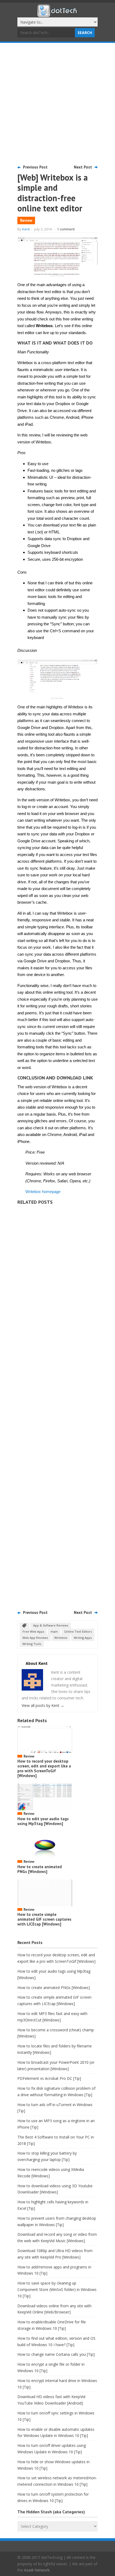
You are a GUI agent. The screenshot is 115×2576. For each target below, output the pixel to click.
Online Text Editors (78, 1631)
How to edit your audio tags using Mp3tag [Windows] (43, 1821)
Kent (26, 229)
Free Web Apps (33, 1631)
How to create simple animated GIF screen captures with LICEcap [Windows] (44, 1919)
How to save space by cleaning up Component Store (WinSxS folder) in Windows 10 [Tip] (57, 2289)
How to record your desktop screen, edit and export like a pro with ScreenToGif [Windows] (44, 1768)
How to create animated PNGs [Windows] (40, 1869)
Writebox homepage (43, 1192)
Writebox (61, 1638)
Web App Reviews (35, 1638)
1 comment (66, 229)
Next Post (83, 167)
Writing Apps (83, 1638)
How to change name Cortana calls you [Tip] (56, 2354)
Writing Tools (32, 1644)
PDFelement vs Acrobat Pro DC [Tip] (49, 2078)
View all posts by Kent (43, 1705)
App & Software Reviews (51, 1625)
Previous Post (35, 167)
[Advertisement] (57, 103)
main (54, 1631)
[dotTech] (57, 14)
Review (26, 220)
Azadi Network (37, 2570)
